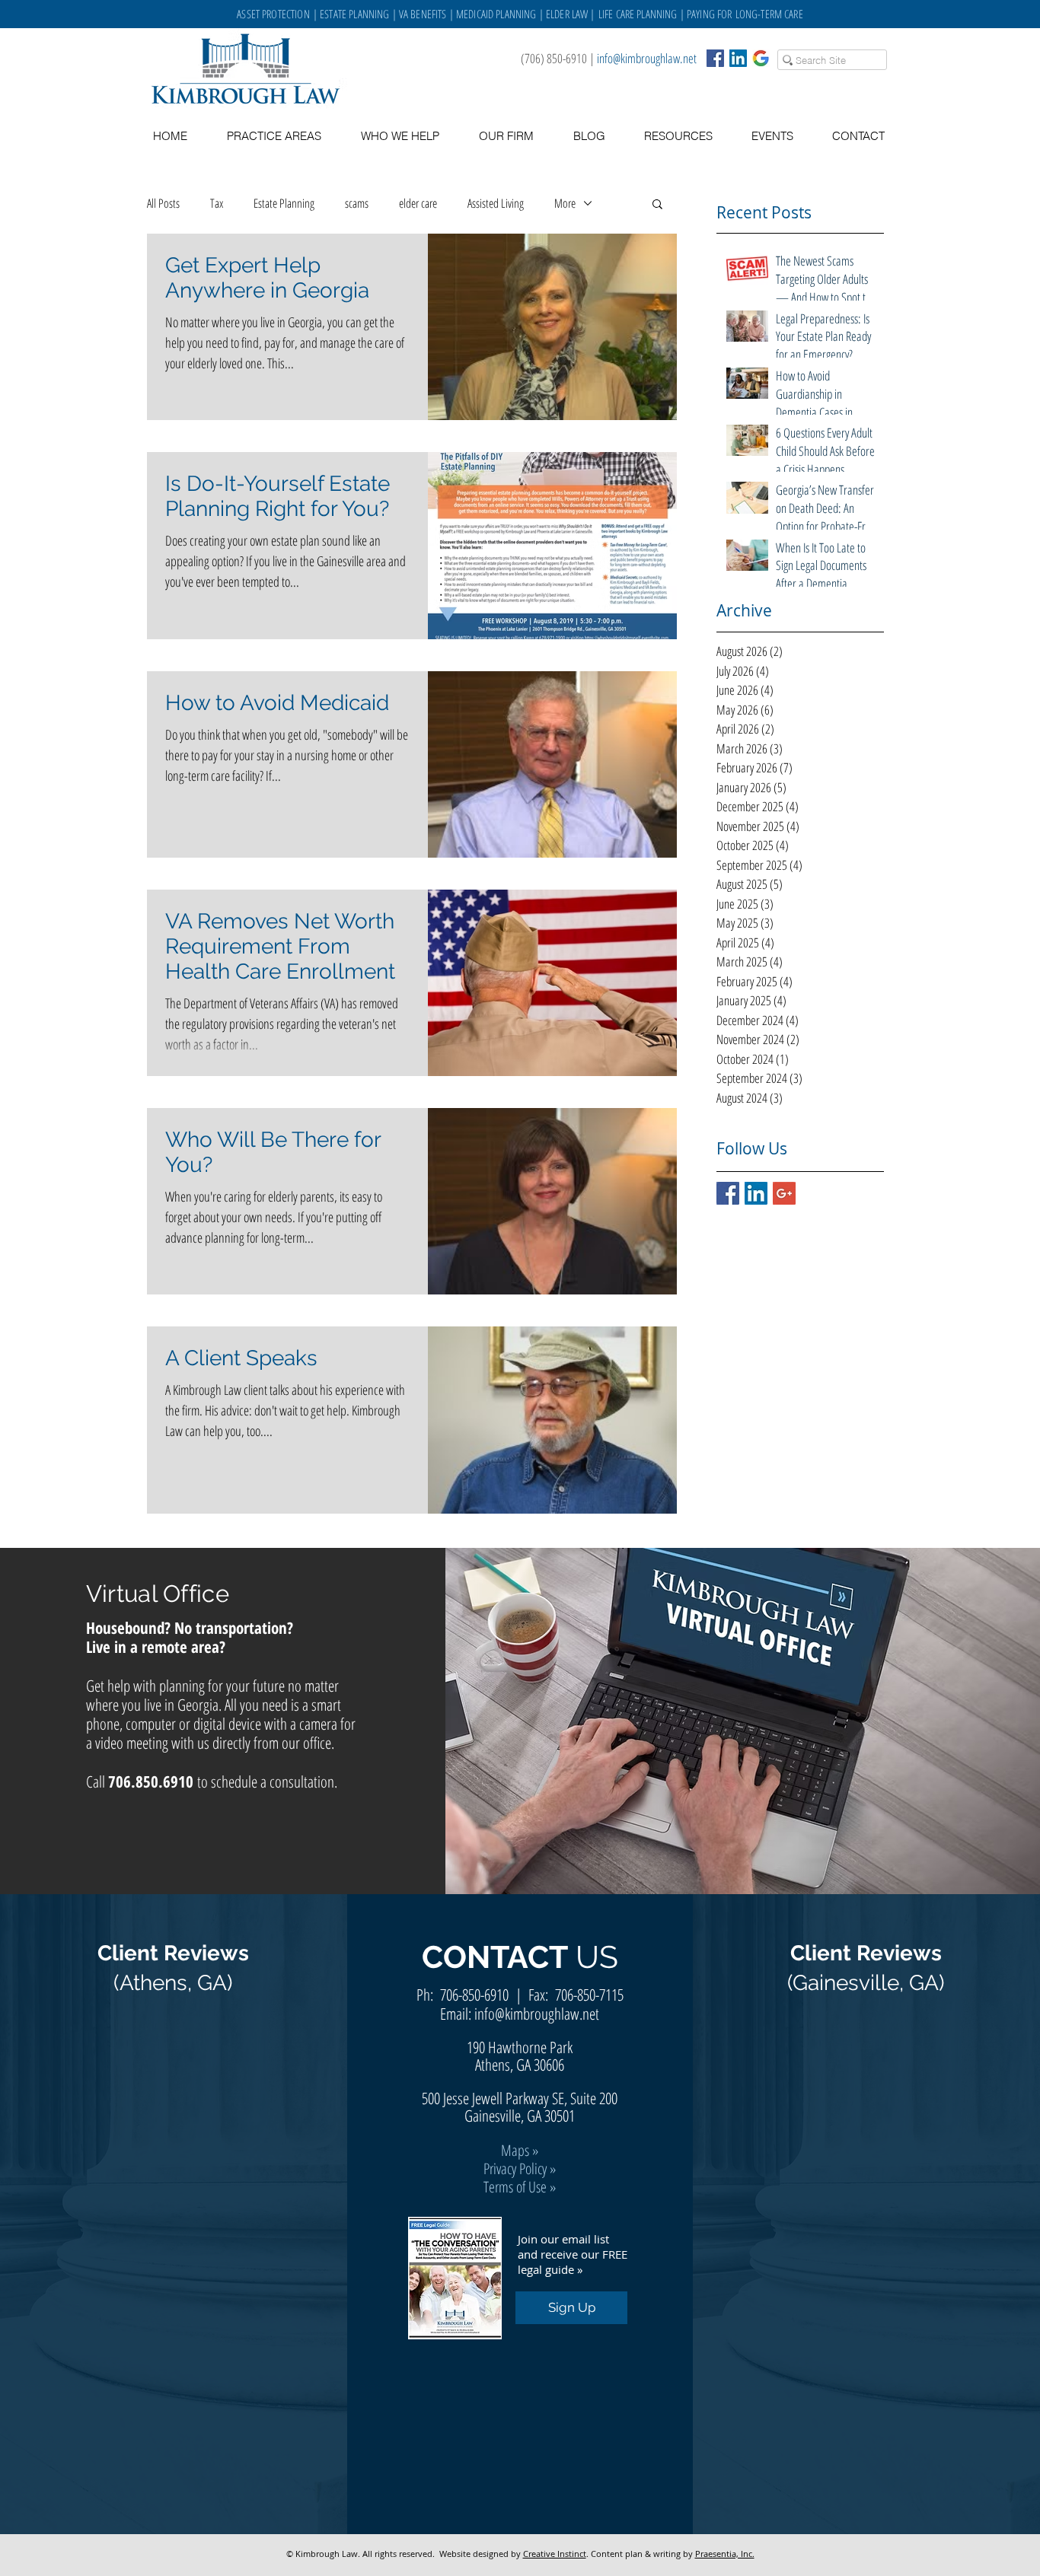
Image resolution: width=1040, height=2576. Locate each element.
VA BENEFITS (423, 14)
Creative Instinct (555, 2554)
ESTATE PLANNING (354, 14)
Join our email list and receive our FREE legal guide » (573, 2254)
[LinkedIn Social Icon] (738, 58)
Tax (217, 203)
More (565, 203)
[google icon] (761, 58)
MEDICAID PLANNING (496, 14)
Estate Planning (284, 203)
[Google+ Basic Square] (784, 1193)
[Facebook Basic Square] (715, 58)
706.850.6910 (151, 1782)
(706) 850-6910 (554, 58)
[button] (678, 136)
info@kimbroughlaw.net (647, 58)
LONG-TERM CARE (769, 14)
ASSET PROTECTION (275, 14)
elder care (418, 203)
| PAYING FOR (707, 14)
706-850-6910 (474, 1995)
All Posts (163, 203)
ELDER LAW (567, 14)
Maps (515, 2150)
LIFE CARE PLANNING (638, 14)
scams (357, 203)
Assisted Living (496, 203)
